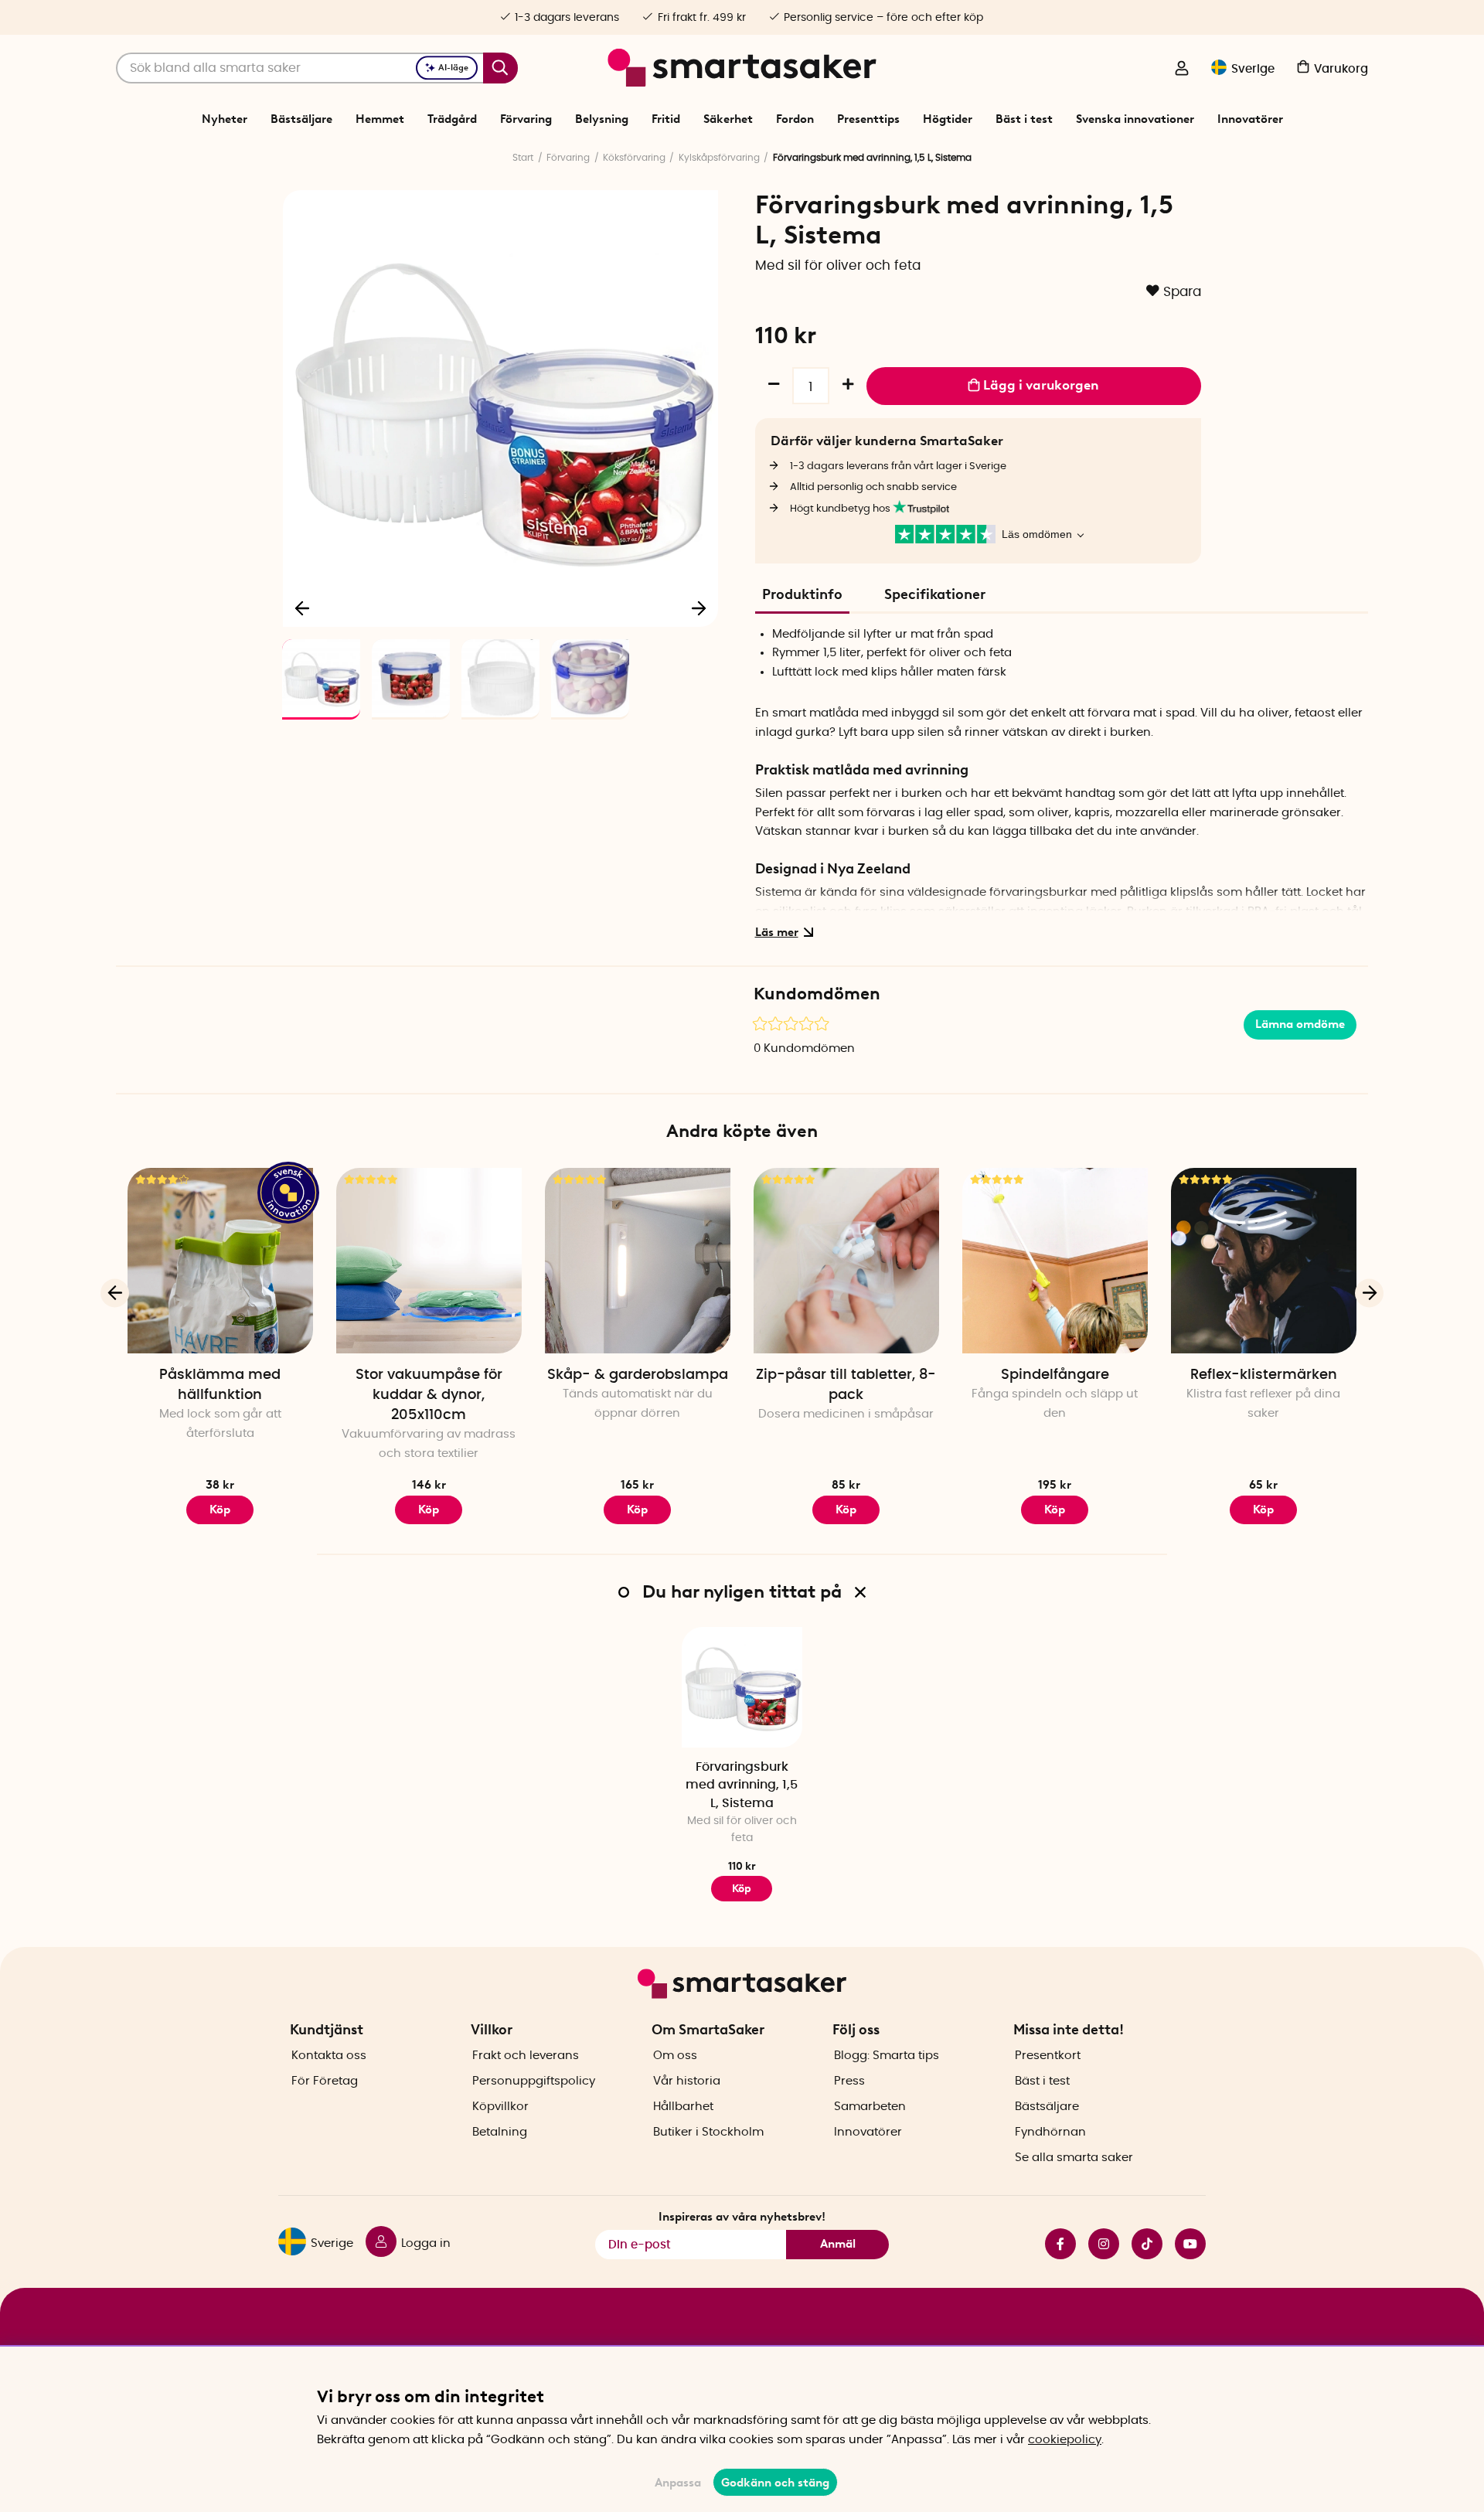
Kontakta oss (329, 2056)
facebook (1054, 2244)
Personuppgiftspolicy (534, 2081)
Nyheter (225, 119)
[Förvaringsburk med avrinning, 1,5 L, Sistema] (742, 1687)
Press (849, 2081)
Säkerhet (728, 119)
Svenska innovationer (1135, 119)
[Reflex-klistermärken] (1264, 1261)
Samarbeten (870, 2107)
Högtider (948, 119)
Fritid (666, 119)
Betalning (500, 2132)
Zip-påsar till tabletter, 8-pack (846, 1385)
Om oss (675, 2056)
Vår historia (687, 2081)
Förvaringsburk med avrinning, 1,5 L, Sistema (742, 1785)
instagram (1098, 2244)
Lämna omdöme (1300, 1024)
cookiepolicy (1065, 2440)
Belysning (602, 119)
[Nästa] (699, 608)
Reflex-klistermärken (1264, 1375)
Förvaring (526, 119)
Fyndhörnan (1050, 2132)
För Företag (325, 2081)
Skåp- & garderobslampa (638, 1375)
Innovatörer (1250, 119)
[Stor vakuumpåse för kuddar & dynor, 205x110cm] (429, 1261)
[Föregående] (303, 608)
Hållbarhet (683, 2107)
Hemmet (380, 119)
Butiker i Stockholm (708, 2132)
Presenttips (868, 119)
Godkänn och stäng (775, 2483)
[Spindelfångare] (1055, 1261)
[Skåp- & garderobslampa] (638, 1261)
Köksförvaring (634, 158)
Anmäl (838, 2244)
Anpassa (678, 2483)
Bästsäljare (301, 119)
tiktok (1141, 2244)
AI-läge (453, 68)
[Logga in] (1182, 70)
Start (523, 158)
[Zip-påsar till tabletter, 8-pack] (846, 1261)
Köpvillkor (500, 2107)
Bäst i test (1024, 119)
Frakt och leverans (526, 2056)
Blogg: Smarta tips (887, 2056)
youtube (1184, 2244)
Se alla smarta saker (1074, 2158)
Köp (220, 1510)
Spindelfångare (1055, 1375)
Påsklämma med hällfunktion (220, 1385)
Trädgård (452, 119)
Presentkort (1048, 2056)
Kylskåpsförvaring (719, 158)
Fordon (795, 119)
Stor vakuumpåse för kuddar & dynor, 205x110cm (429, 1395)
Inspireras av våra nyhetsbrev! (742, 2217)
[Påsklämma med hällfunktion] (220, 1261)
